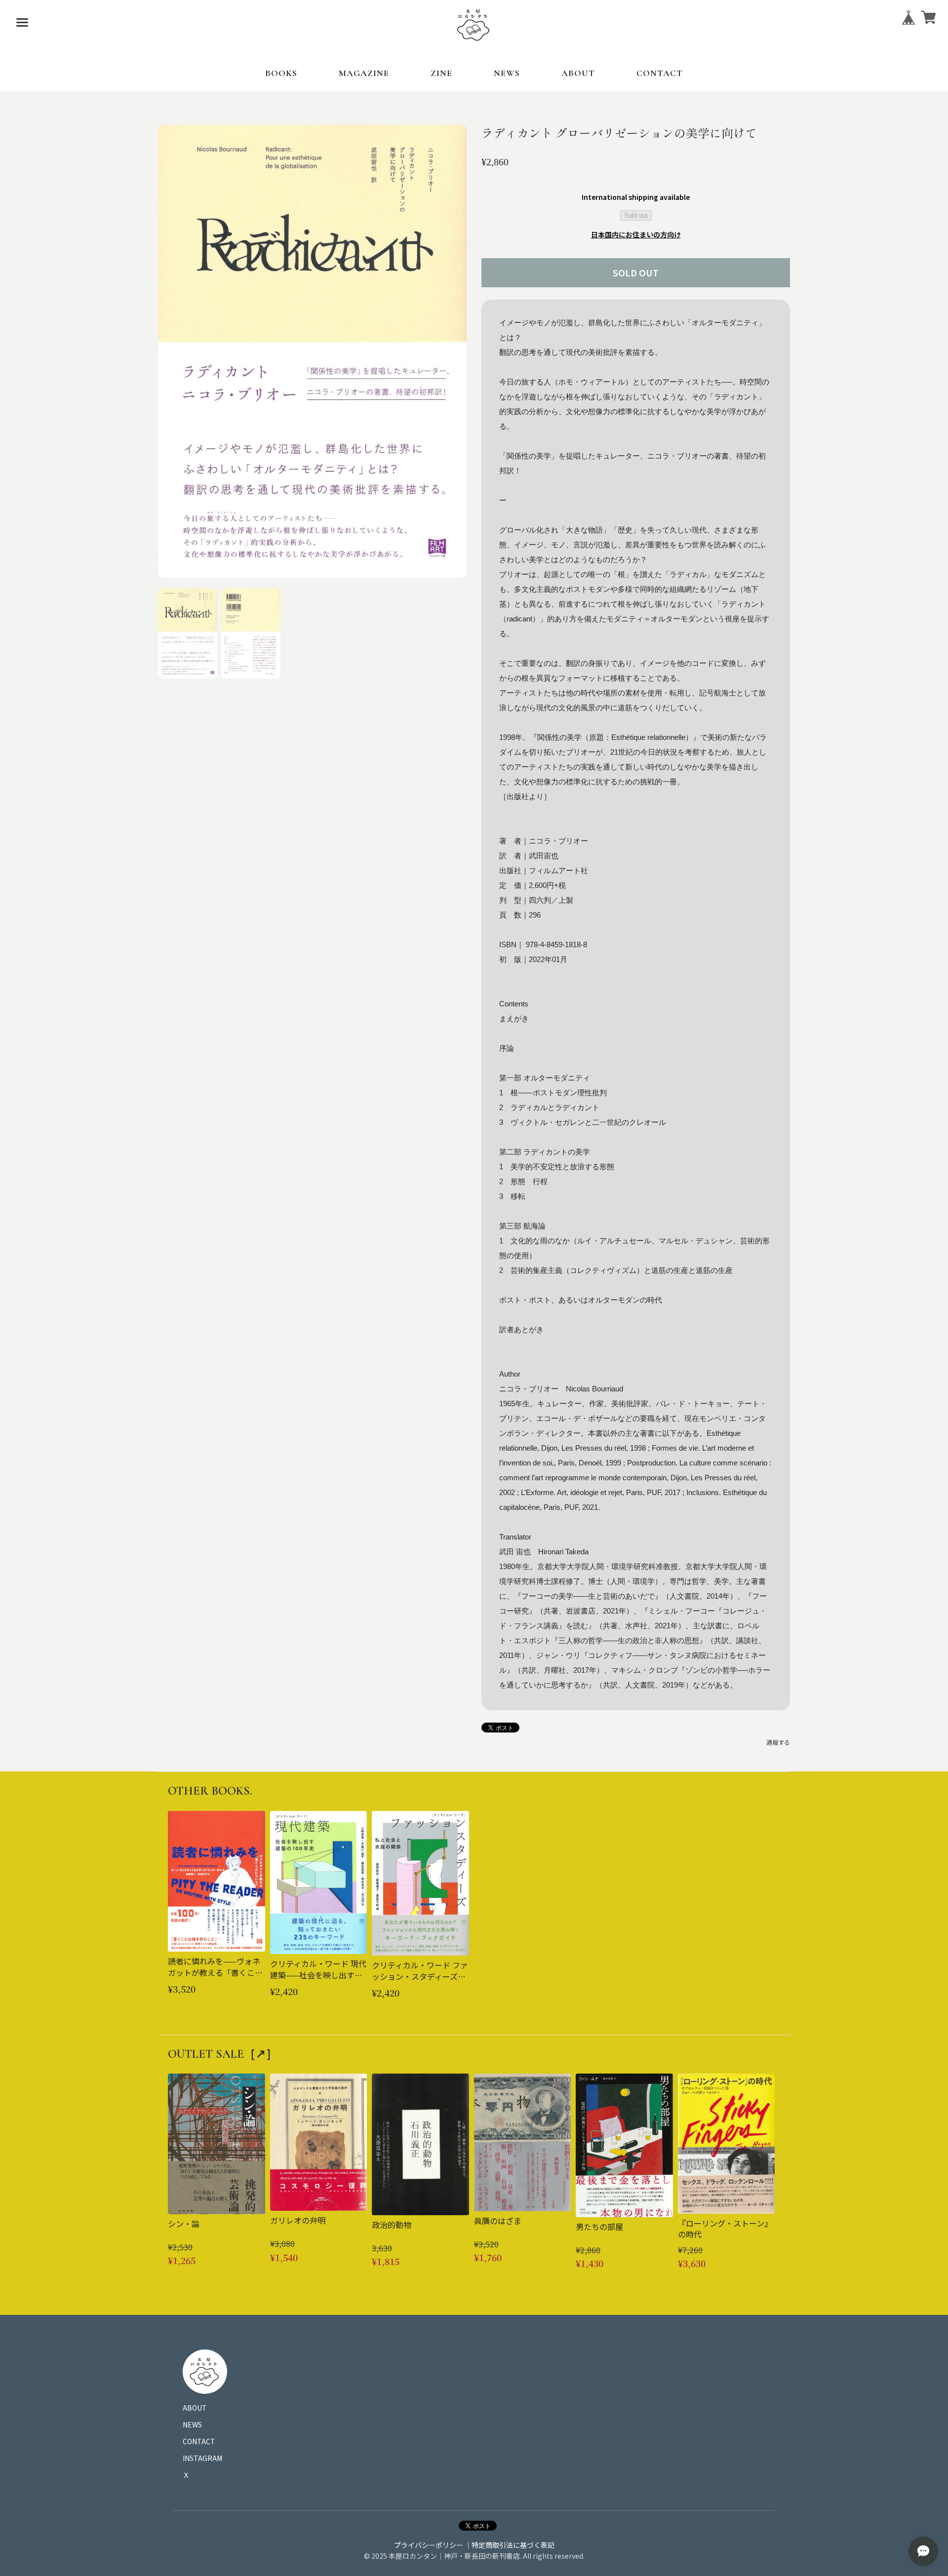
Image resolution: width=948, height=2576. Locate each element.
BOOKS (281, 73)
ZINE (441, 73)
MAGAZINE (364, 73)
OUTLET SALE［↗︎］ (223, 2054)
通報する (778, 1742)
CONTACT (660, 73)
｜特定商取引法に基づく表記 (510, 2545)
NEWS (507, 73)
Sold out (636, 215)
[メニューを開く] (22, 22)
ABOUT (578, 73)
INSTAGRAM (202, 2458)
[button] (188, 633)
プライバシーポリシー (429, 2545)
